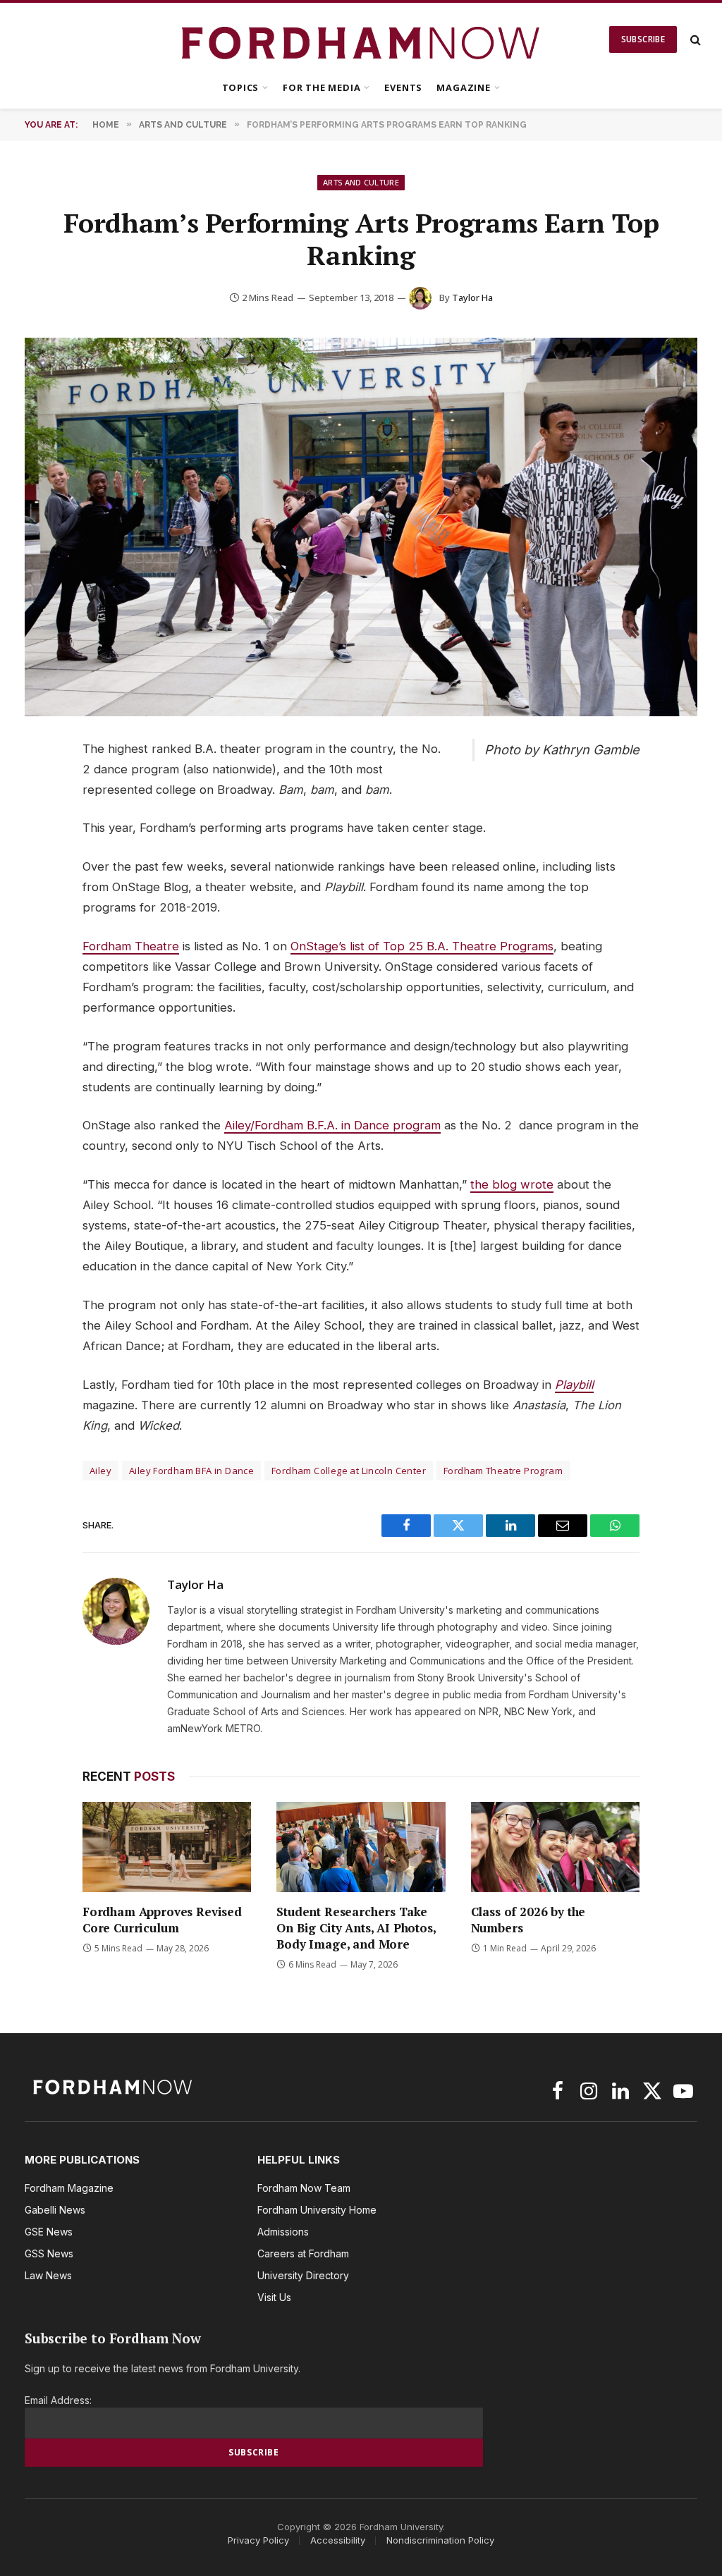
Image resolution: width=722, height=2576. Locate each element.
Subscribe (643, 39)
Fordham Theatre (131, 946)
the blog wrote (512, 1184)
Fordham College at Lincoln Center (349, 1471)
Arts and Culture (361, 182)
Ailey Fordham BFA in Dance (191, 1471)
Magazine (463, 87)
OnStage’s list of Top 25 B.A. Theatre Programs (422, 946)
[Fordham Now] (361, 39)
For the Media (322, 87)
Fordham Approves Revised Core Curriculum (162, 1920)
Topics (241, 87)
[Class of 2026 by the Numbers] (555, 1847)
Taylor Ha (472, 298)
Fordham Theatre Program (503, 1471)
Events (403, 87)
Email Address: (58, 2400)
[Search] (694, 40)
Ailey (100, 1471)
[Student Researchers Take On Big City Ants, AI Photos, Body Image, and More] (361, 1847)
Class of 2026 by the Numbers (528, 1920)
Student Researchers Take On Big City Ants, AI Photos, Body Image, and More (356, 1928)
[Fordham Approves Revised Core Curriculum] (167, 1847)
